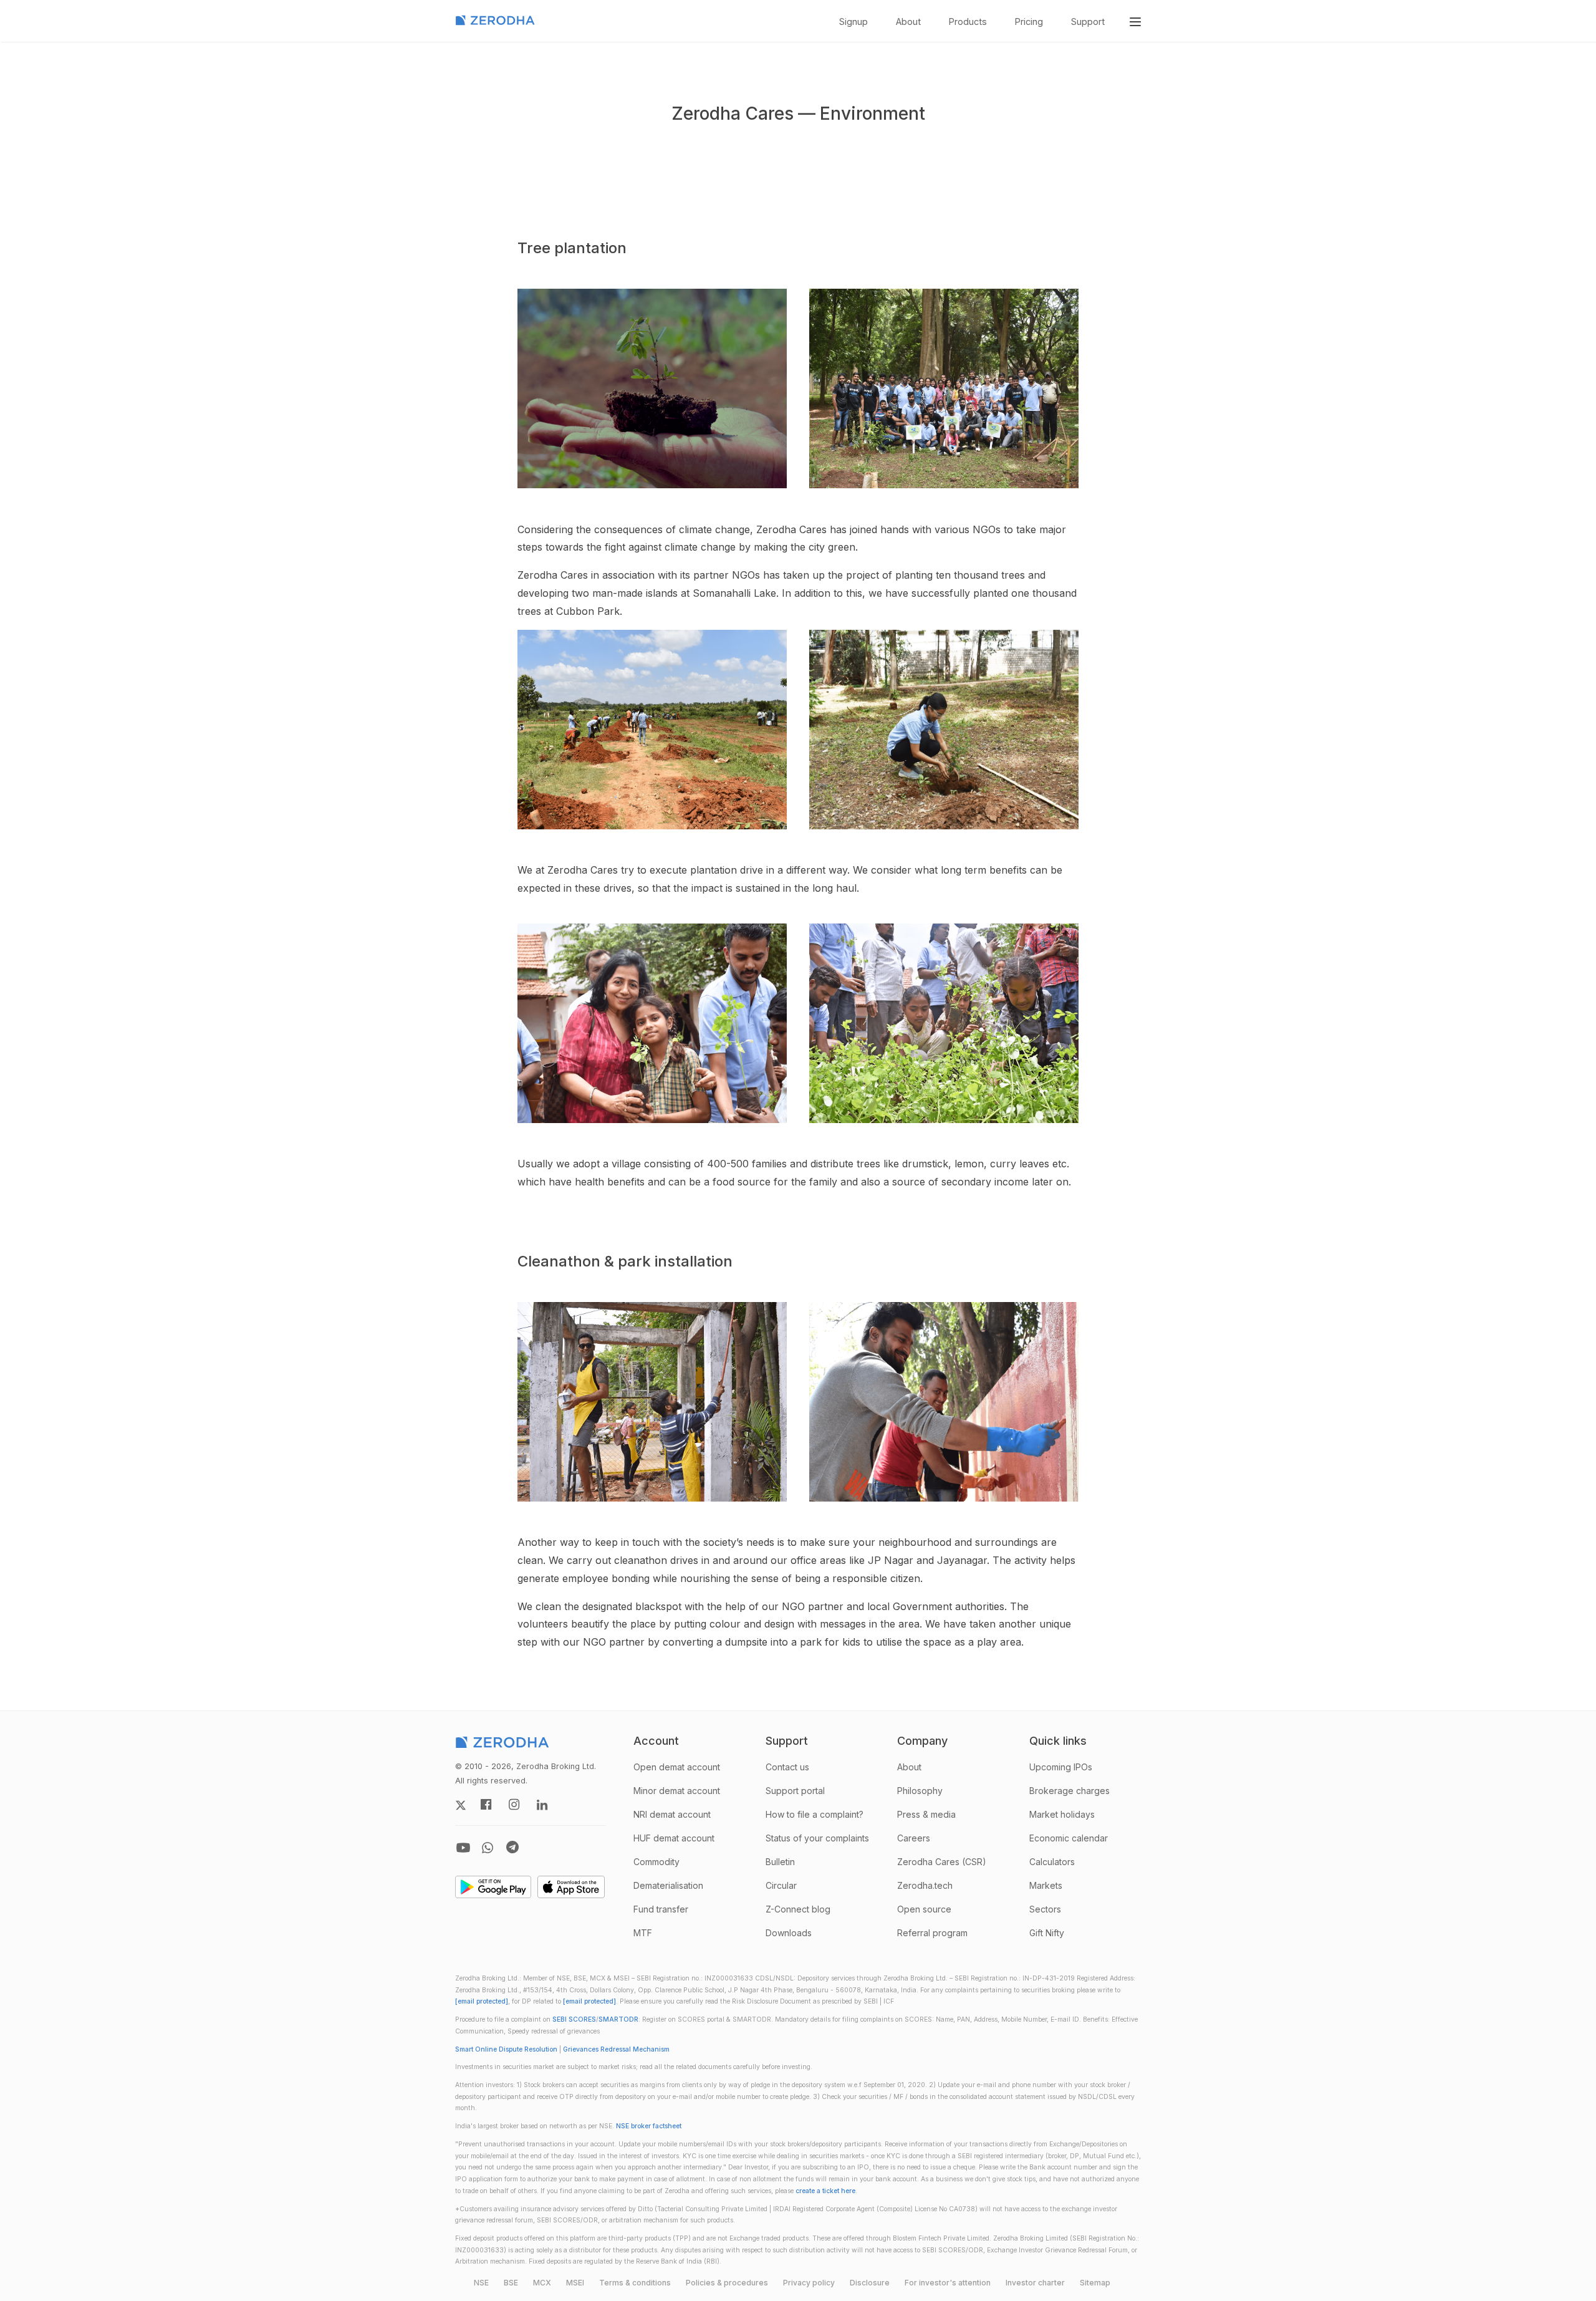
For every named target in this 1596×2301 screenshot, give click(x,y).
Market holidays (1062, 1814)
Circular (781, 1885)
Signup (853, 22)
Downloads (789, 1933)
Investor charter (1035, 2283)
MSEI (575, 2283)
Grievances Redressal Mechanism (616, 2049)
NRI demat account (672, 1814)
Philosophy (920, 1791)
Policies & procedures (727, 2283)
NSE (481, 2283)
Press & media (926, 1814)
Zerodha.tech (925, 1885)
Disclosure (870, 2283)
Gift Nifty (1047, 1933)
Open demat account (677, 1767)
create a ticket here (825, 2191)
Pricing (1029, 22)
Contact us (787, 1767)
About (908, 22)
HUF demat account (674, 1838)
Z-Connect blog (798, 1909)
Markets (1046, 1885)
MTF (643, 1933)
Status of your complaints (817, 1838)
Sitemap (1095, 2283)
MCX (542, 2283)
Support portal (795, 1791)
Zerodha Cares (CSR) (942, 1862)
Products (968, 22)
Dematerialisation (668, 1885)
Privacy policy (809, 2283)
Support (1088, 22)
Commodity (656, 1862)
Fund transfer (661, 1909)
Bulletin (780, 1862)
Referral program (932, 1933)
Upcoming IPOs (1061, 1767)
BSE (511, 2283)
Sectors (1045, 1909)
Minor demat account (677, 1791)
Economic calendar (1069, 1838)
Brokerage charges (1070, 1791)
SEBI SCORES (574, 2019)
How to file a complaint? (815, 1814)
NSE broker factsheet (649, 2126)
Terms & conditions (635, 2283)
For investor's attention (948, 2283)
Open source (924, 1909)
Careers (914, 1838)
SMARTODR (618, 2019)
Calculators (1052, 1862)
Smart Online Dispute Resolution (506, 2049)
